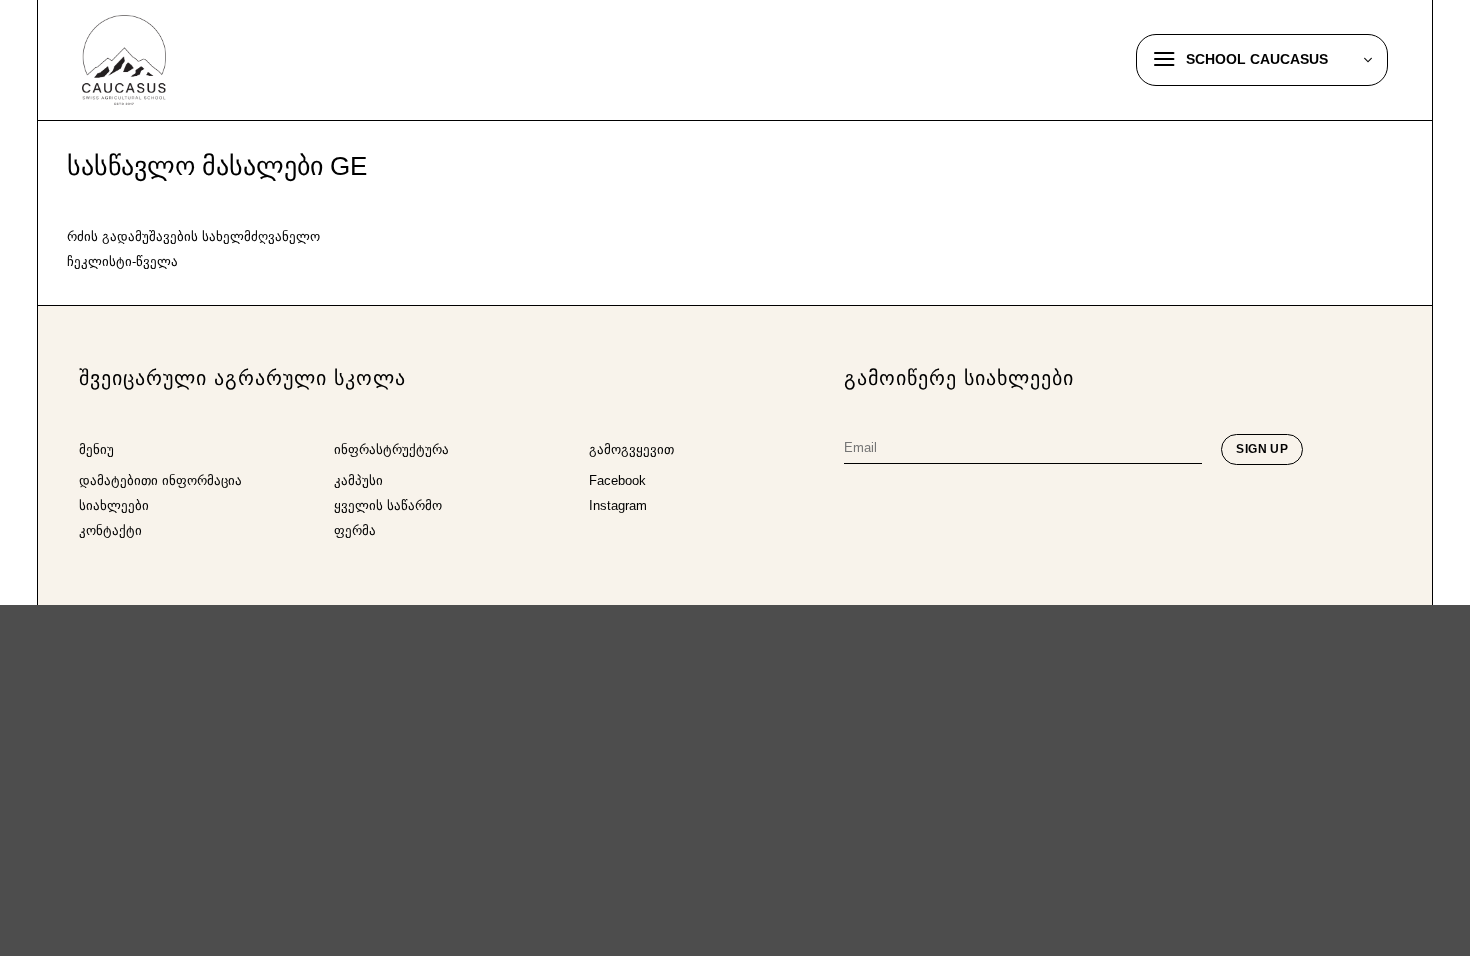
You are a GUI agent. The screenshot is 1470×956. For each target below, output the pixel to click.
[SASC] (182, 60)
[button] (1262, 60)
